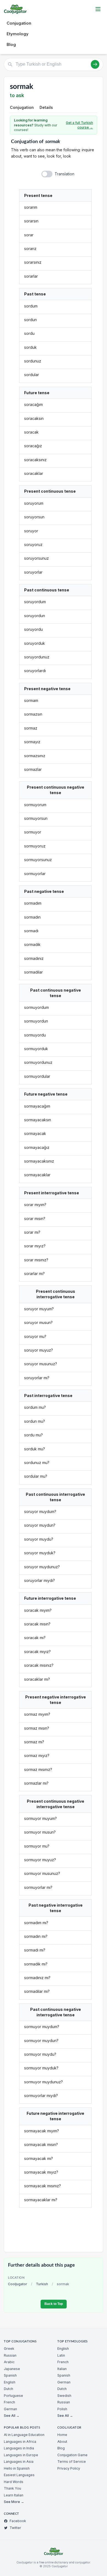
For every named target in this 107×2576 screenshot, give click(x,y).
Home (62, 2435)
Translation (64, 174)
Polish (62, 2409)
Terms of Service (72, 2462)
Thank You (12, 2488)
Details (46, 107)
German (10, 2409)
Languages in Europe (21, 2455)
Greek (9, 2349)
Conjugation (19, 23)
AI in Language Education (24, 2435)
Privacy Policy (69, 2468)
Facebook (18, 2521)
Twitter (15, 2528)
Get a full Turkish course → (79, 125)
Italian (62, 2369)
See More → (14, 2502)
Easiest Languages (19, 2475)
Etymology (18, 34)
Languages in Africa (20, 2442)
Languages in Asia (19, 2462)
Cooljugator (18, 2284)
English (10, 2382)
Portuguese (13, 2396)
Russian (10, 2355)
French (9, 2402)
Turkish (42, 2284)
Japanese (12, 2369)
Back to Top (54, 2304)
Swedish (64, 2396)
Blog (11, 44)
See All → (12, 2416)
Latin (61, 2355)
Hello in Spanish (17, 2468)
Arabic (9, 2362)
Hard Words (14, 2482)
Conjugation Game (72, 2455)
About (62, 2442)
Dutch (9, 2389)
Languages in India (19, 2448)
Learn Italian (14, 2495)
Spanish (10, 2375)
